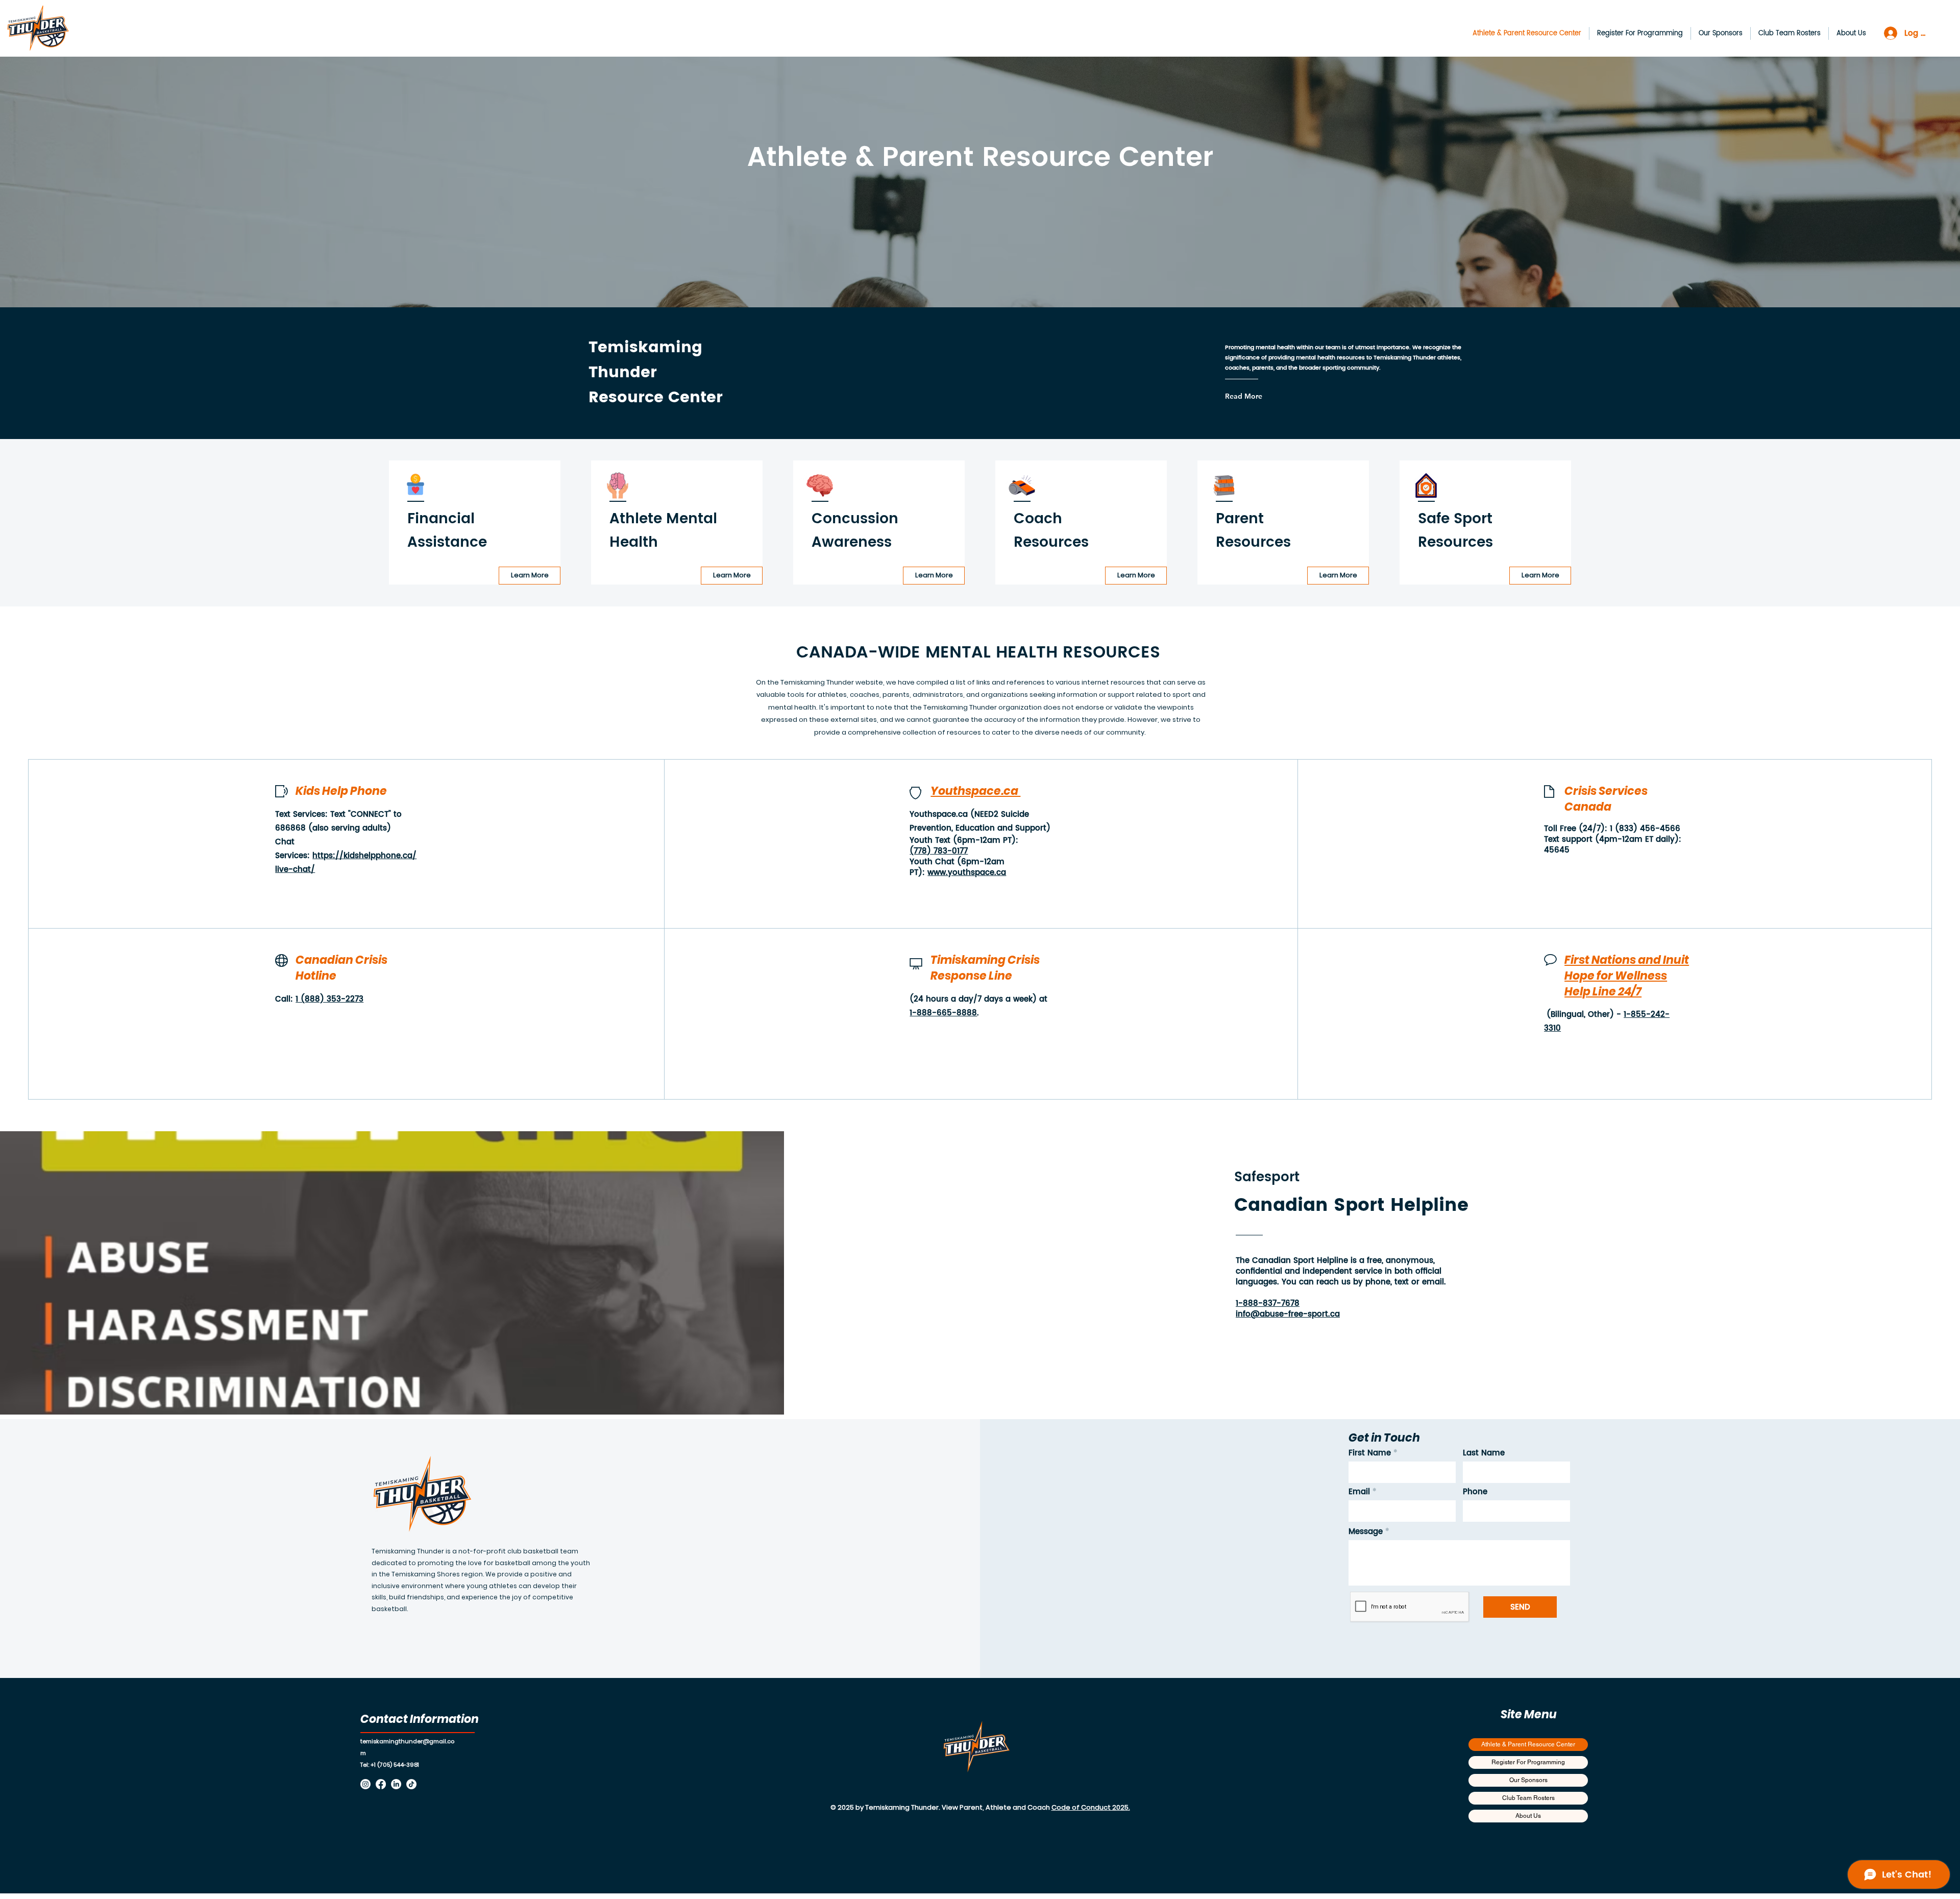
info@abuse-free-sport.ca (1288, 1314)
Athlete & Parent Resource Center (1528, 1744)
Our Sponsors (1528, 1780)
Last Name (1484, 1453)
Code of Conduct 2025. (1091, 1807)
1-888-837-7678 (1268, 1304)
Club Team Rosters (1528, 1798)
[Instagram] (365, 1784)
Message (1366, 1532)
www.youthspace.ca (967, 873)
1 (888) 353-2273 (329, 999)
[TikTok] (411, 1784)
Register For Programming (1528, 1762)
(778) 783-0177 (939, 851)
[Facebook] (381, 1784)
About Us (1528, 1816)
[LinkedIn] (396, 1784)
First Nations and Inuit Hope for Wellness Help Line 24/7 (1627, 976)
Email (1359, 1492)
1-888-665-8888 (943, 1013)
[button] (1640, 33)
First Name (1370, 1453)
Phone (1475, 1492)
